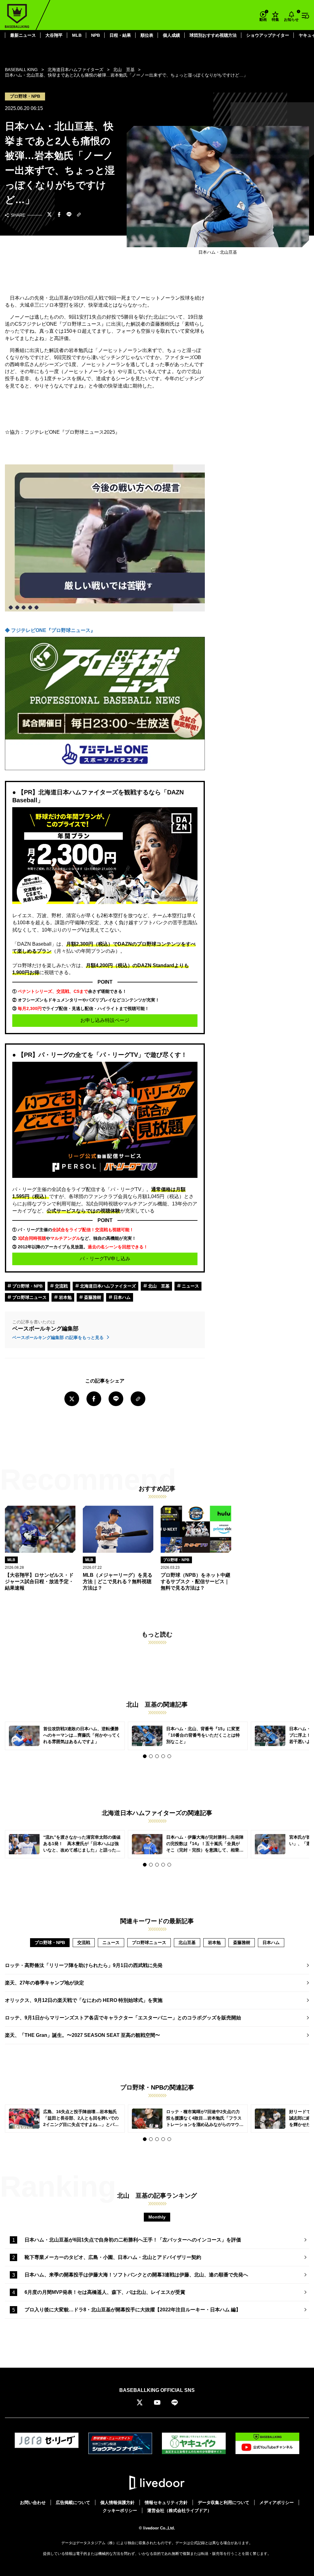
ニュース (190, 1286)
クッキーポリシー (120, 2510)
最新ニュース (23, 35)
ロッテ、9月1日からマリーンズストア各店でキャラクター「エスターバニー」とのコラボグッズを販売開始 (123, 2018)
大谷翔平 (54, 35)
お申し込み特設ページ (105, 1020)
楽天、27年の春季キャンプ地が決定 (44, 1983)
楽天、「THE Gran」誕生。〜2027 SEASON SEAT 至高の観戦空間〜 (82, 2035)
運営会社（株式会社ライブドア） (179, 2510)
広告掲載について (73, 2502)
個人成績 (171, 35)
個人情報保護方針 (117, 2502)
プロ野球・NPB (27, 1286)
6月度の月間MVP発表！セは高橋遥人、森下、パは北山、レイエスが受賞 (105, 2292)
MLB (77, 35)
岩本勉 (65, 1297)
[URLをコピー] (79, 215)
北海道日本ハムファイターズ (107, 1286)
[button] (145, 1756)
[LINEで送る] (69, 215)
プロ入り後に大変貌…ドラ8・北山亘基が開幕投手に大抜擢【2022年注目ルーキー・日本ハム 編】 (133, 2310)
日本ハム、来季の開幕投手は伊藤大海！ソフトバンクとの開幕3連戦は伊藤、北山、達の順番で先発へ (136, 2275)
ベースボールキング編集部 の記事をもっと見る (59, 1337)
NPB (96, 35)
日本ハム (121, 1297)
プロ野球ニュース (29, 1297)
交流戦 (61, 1286)
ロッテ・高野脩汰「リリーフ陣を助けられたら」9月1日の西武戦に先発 (84, 1965)
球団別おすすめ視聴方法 (213, 35)
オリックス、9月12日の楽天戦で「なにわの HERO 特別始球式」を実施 (84, 2000)
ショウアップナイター (268, 35)
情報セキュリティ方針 (166, 2502)
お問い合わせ (33, 2502)
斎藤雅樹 (92, 1297)
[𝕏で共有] (49, 215)
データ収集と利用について (224, 2502)
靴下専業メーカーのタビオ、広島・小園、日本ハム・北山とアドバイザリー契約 (113, 2257)
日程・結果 (120, 35)
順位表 (147, 35)
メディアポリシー (277, 2502)
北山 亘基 (158, 1286)
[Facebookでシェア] (59, 215)
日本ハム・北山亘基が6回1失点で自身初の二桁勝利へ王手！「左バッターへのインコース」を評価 (133, 2240)
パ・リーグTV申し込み (105, 1259)
